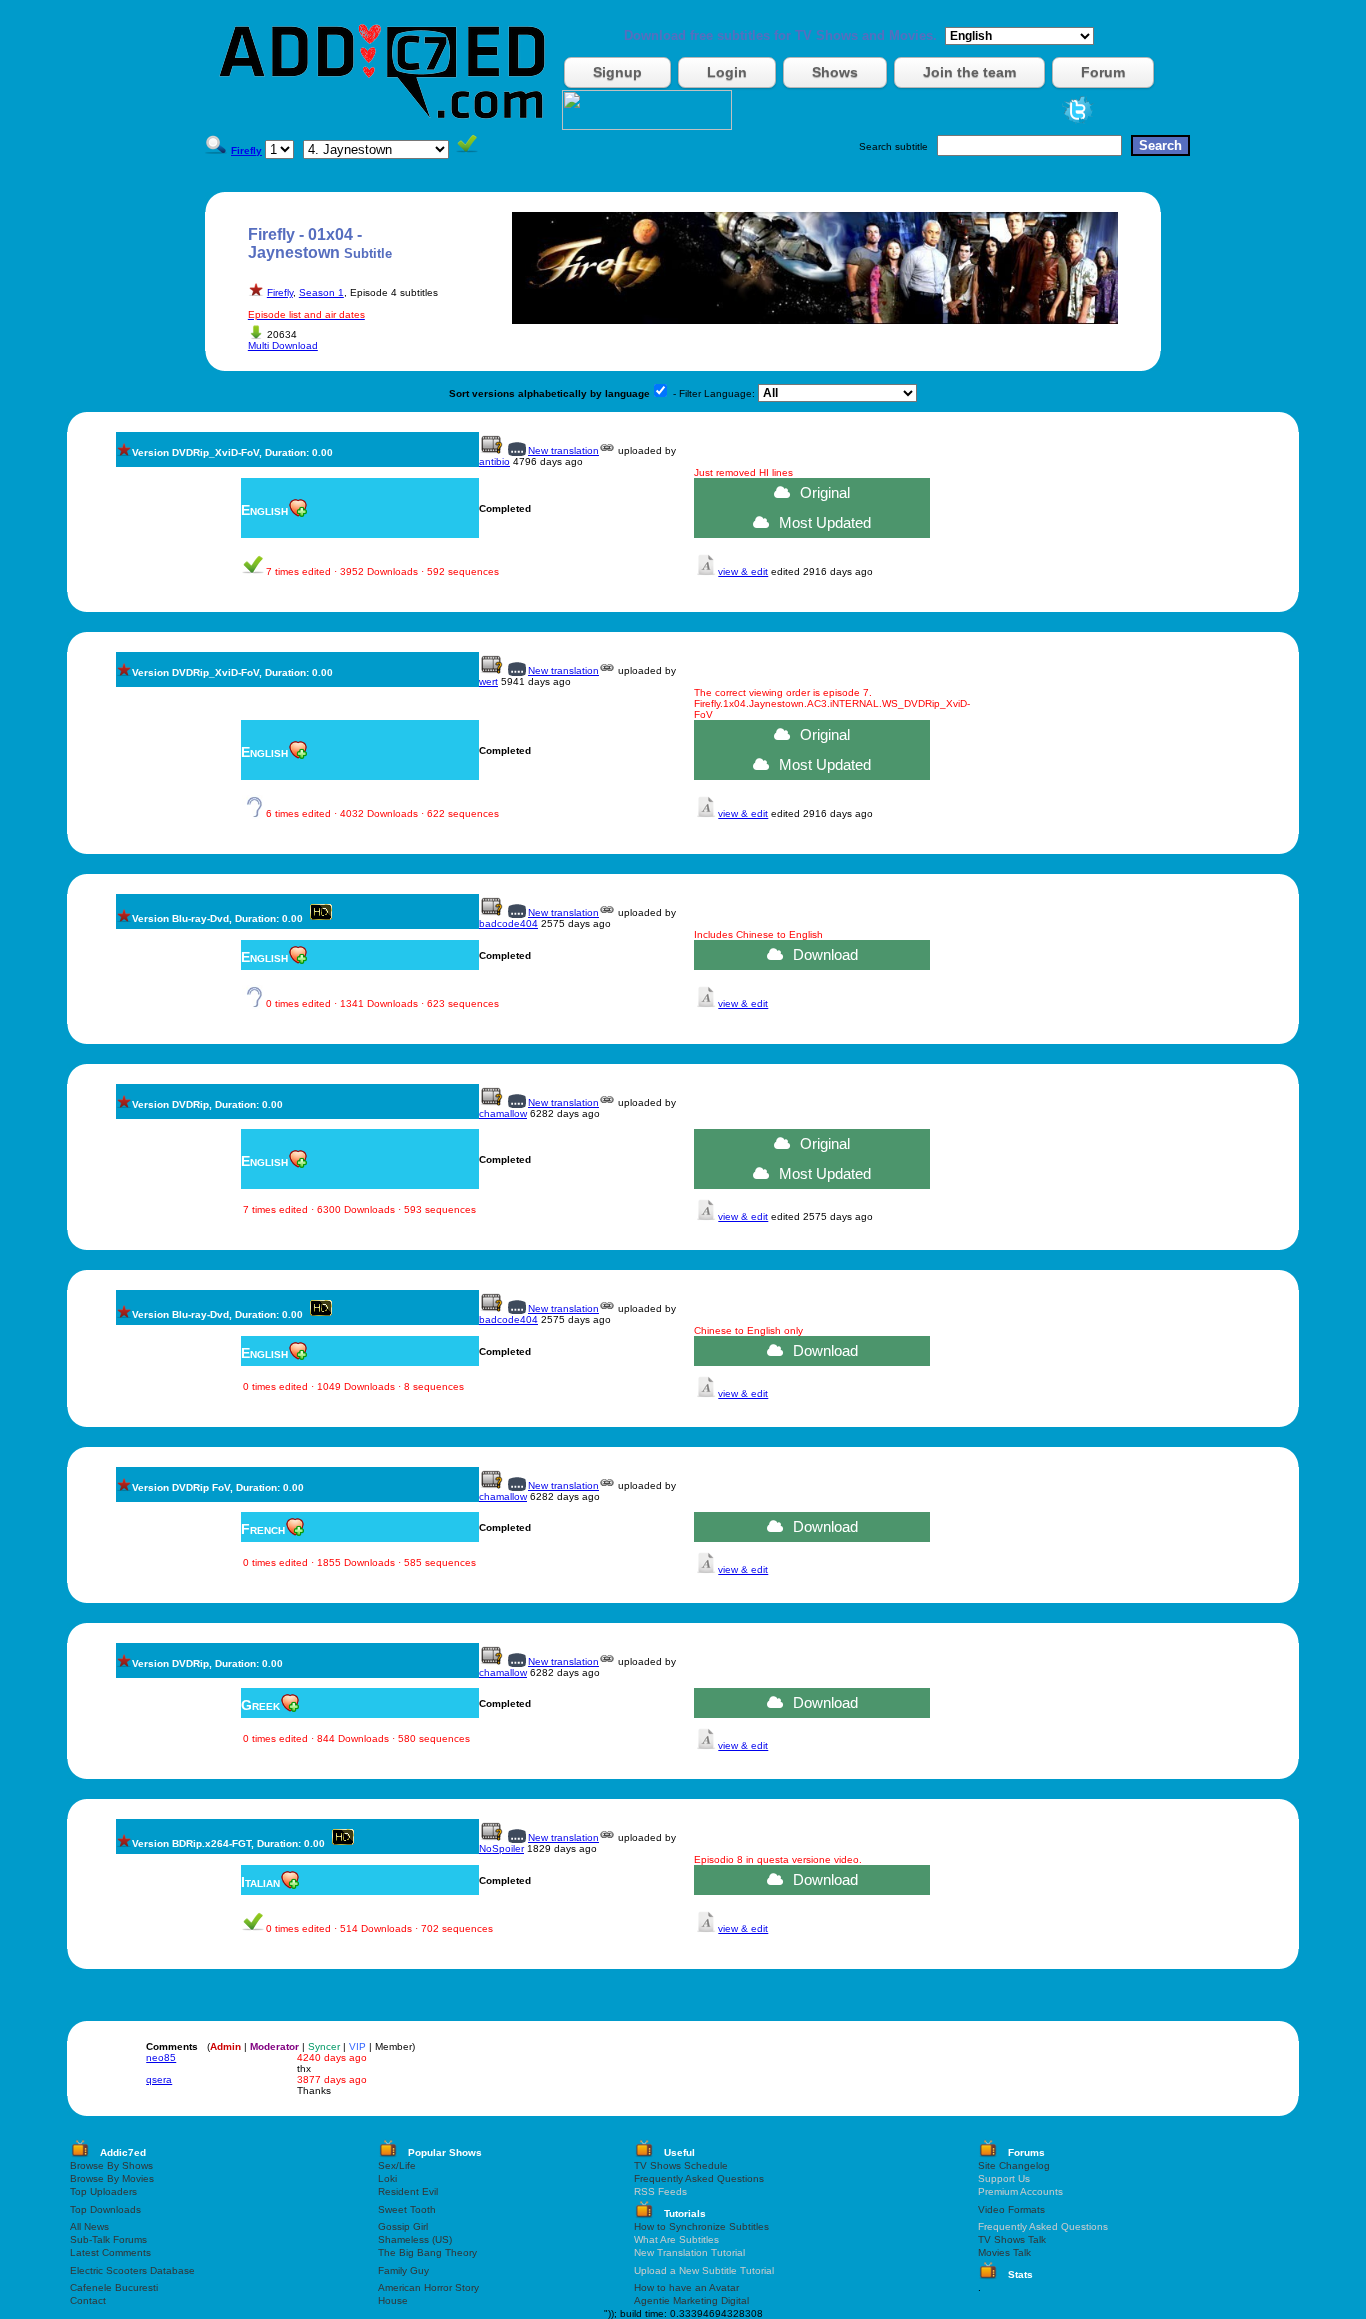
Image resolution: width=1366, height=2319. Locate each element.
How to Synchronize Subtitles (701, 2226)
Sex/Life (397, 2165)
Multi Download (283, 345)
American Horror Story (428, 2287)
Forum (1103, 72)
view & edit (743, 571)
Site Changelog (1014, 2165)
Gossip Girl (403, 2226)
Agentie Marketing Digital (691, 2300)
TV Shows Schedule (681, 2165)
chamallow (503, 1113)
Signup (617, 72)
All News (89, 2226)
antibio (494, 461)
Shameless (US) (415, 2239)
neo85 (161, 2057)
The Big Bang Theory (427, 2252)
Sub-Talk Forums (108, 2239)
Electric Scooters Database (132, 2270)
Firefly (280, 292)
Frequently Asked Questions (699, 2178)
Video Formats (1011, 2209)
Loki (387, 2178)
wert (488, 681)
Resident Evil (408, 2191)
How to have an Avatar (686, 2287)
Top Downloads (105, 2209)
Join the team (969, 72)
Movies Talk (1004, 2252)
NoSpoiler (501, 1848)
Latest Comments (110, 2252)
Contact (88, 2300)
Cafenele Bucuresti (114, 2287)
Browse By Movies (112, 2178)
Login (727, 72)
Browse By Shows (111, 2165)
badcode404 (508, 923)
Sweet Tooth (407, 2209)
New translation (563, 450)
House (393, 2300)
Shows (835, 72)
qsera (159, 2079)
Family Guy (403, 2270)
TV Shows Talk (1012, 2239)
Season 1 (321, 292)
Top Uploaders (103, 2191)
